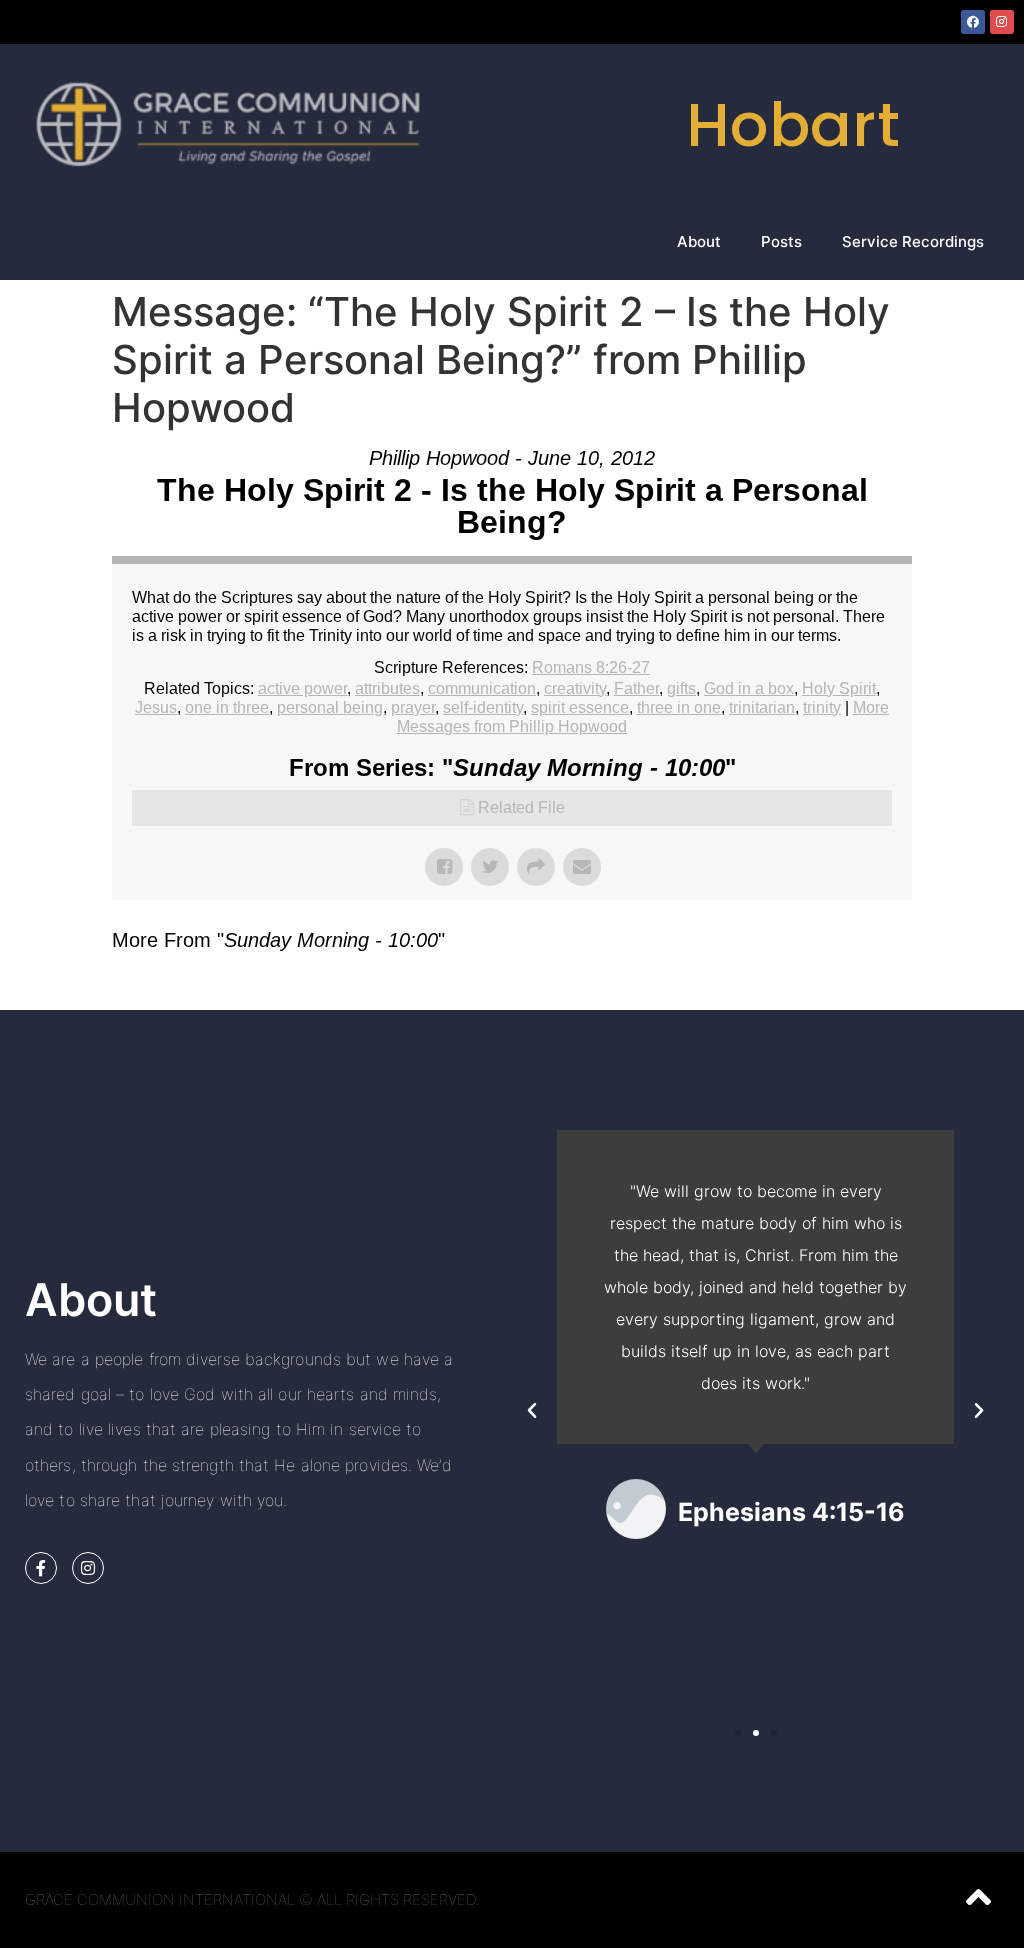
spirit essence (580, 707)
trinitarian (762, 707)
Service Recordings (913, 241)
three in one (679, 707)
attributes (387, 688)
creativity (575, 688)
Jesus (156, 707)
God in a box (749, 688)
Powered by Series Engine (838, 990)
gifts (681, 688)
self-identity (483, 707)
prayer (413, 707)
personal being (330, 707)
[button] (532, 1411)
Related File (521, 807)
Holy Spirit (839, 688)
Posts (781, 241)
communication (482, 688)
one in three (227, 707)
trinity (822, 707)
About (699, 241)
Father (636, 688)
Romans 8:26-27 (591, 667)
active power (302, 688)
